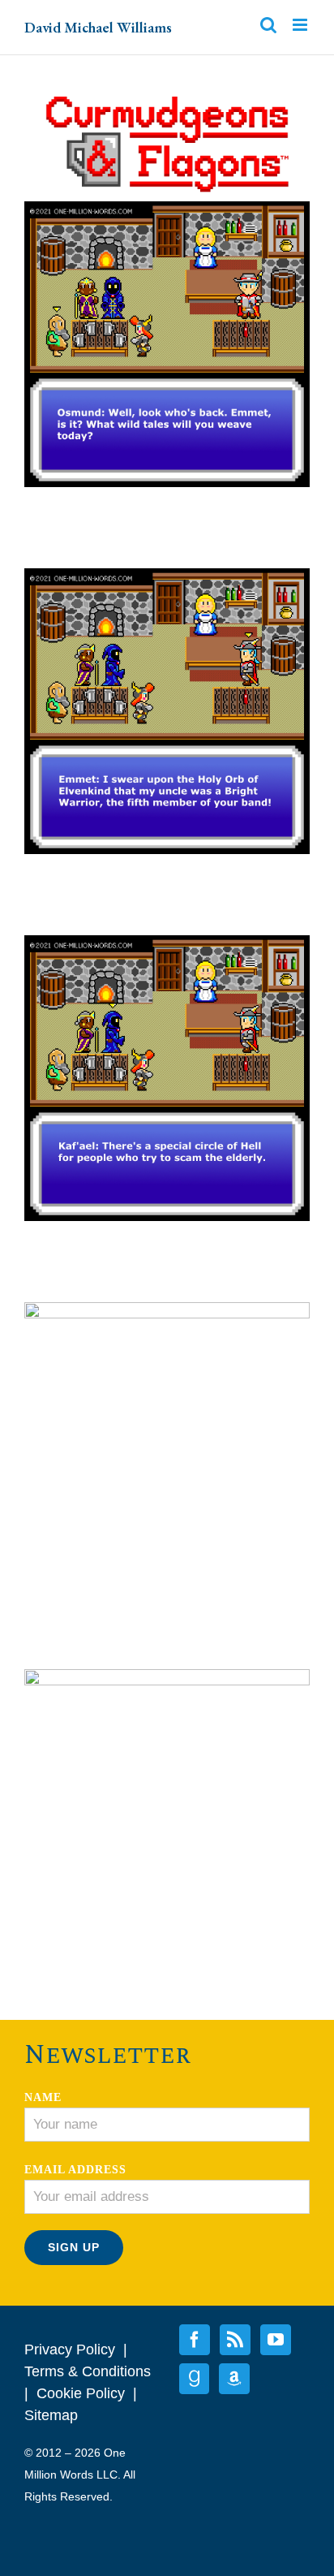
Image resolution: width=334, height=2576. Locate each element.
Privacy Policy (70, 2349)
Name (43, 2097)
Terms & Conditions (88, 2371)
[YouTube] (276, 2340)
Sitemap (51, 2415)
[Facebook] (195, 2340)
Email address (75, 2170)
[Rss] (235, 2340)
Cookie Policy (81, 2393)
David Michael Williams (98, 27)
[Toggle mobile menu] (301, 25)
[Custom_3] (234, 2379)
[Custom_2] (194, 2379)
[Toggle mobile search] (268, 25)
